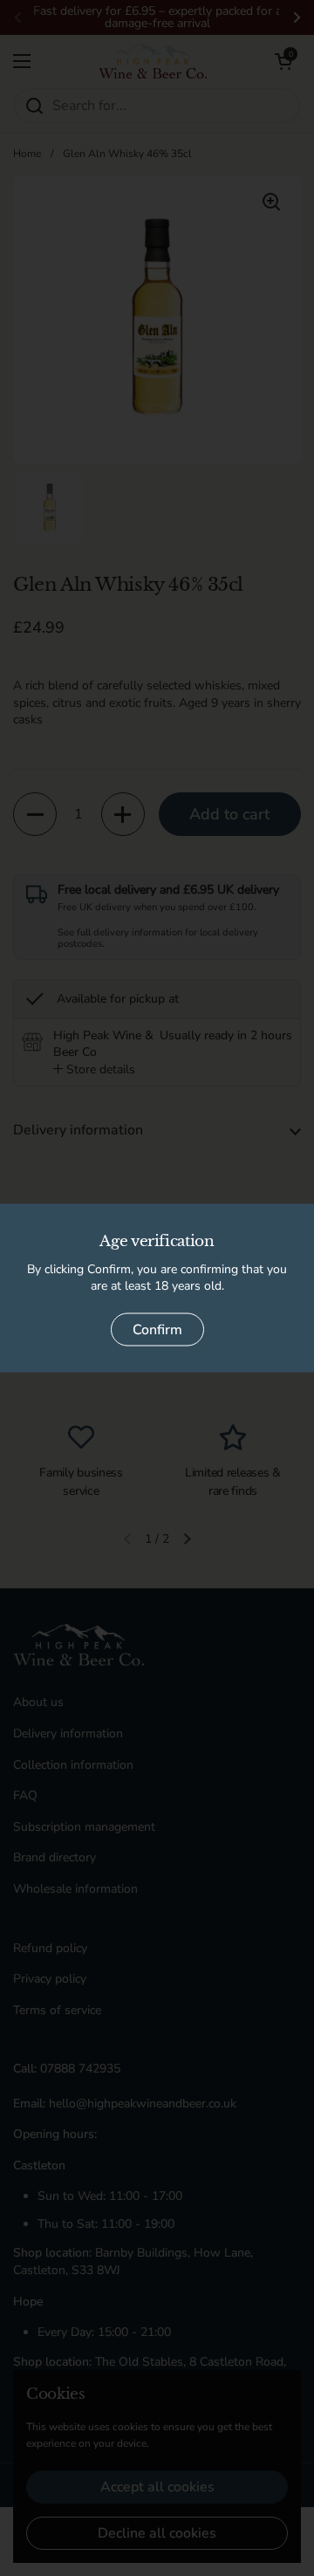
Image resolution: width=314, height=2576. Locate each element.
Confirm (157, 1329)
